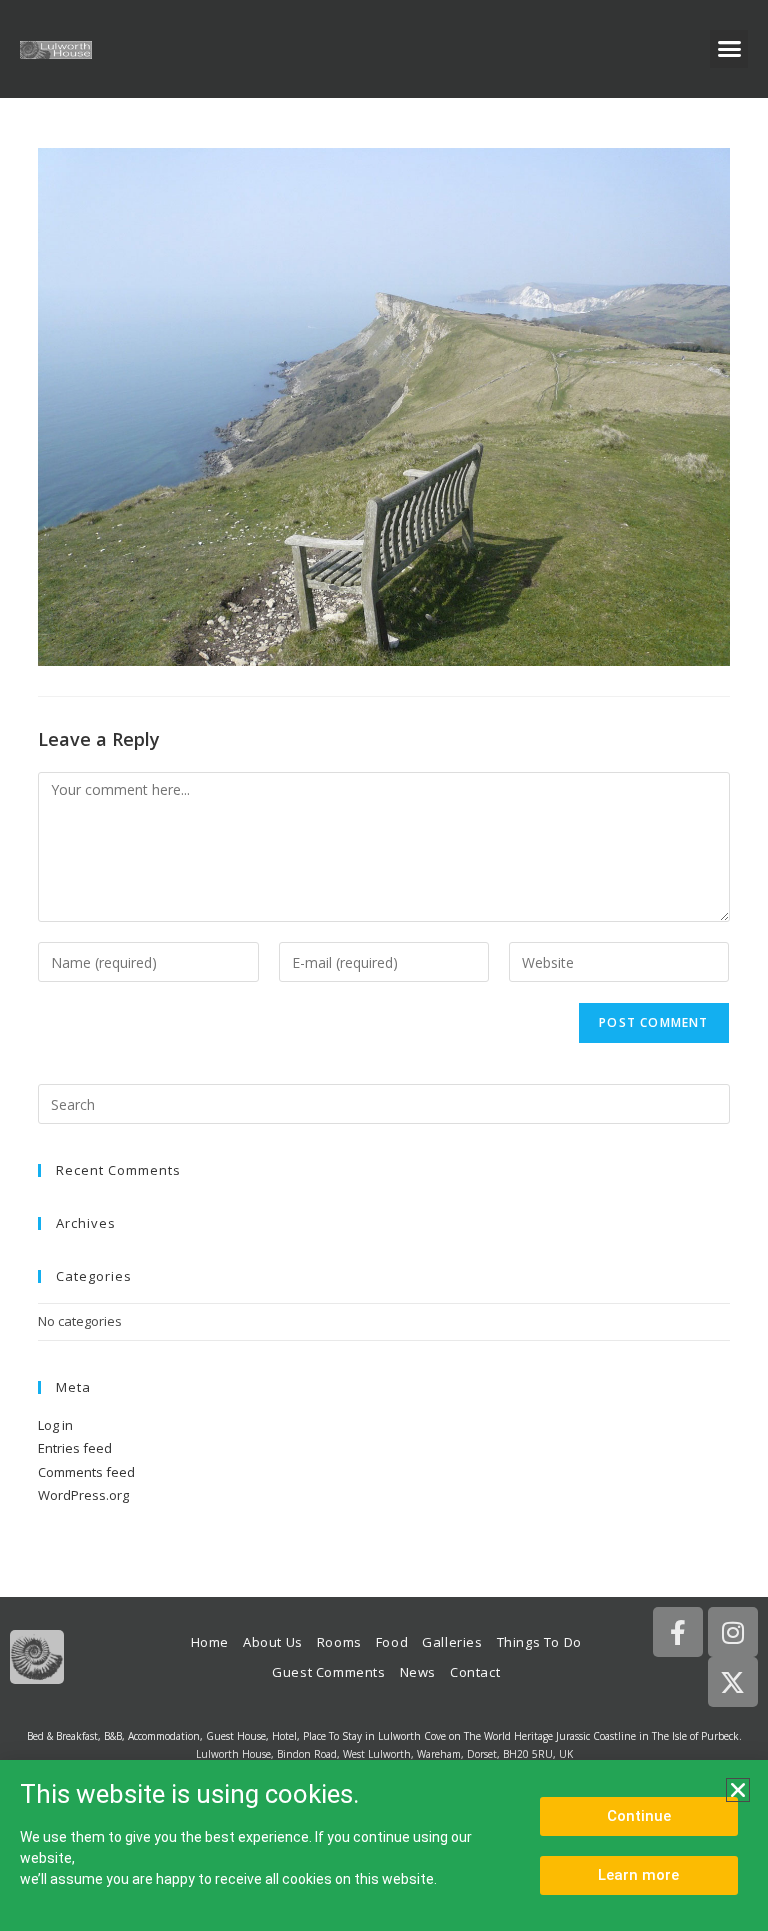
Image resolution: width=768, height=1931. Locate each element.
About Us (273, 1642)
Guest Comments (328, 1672)
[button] (729, 49)
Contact (475, 1672)
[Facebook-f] (678, 1632)
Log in (55, 1425)
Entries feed (75, 1448)
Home (210, 1642)
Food (392, 1642)
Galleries (452, 1642)
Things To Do (539, 1642)
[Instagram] (733, 1632)
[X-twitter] (733, 1682)
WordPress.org (83, 1495)
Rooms (339, 1642)
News (418, 1672)
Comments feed (86, 1472)
